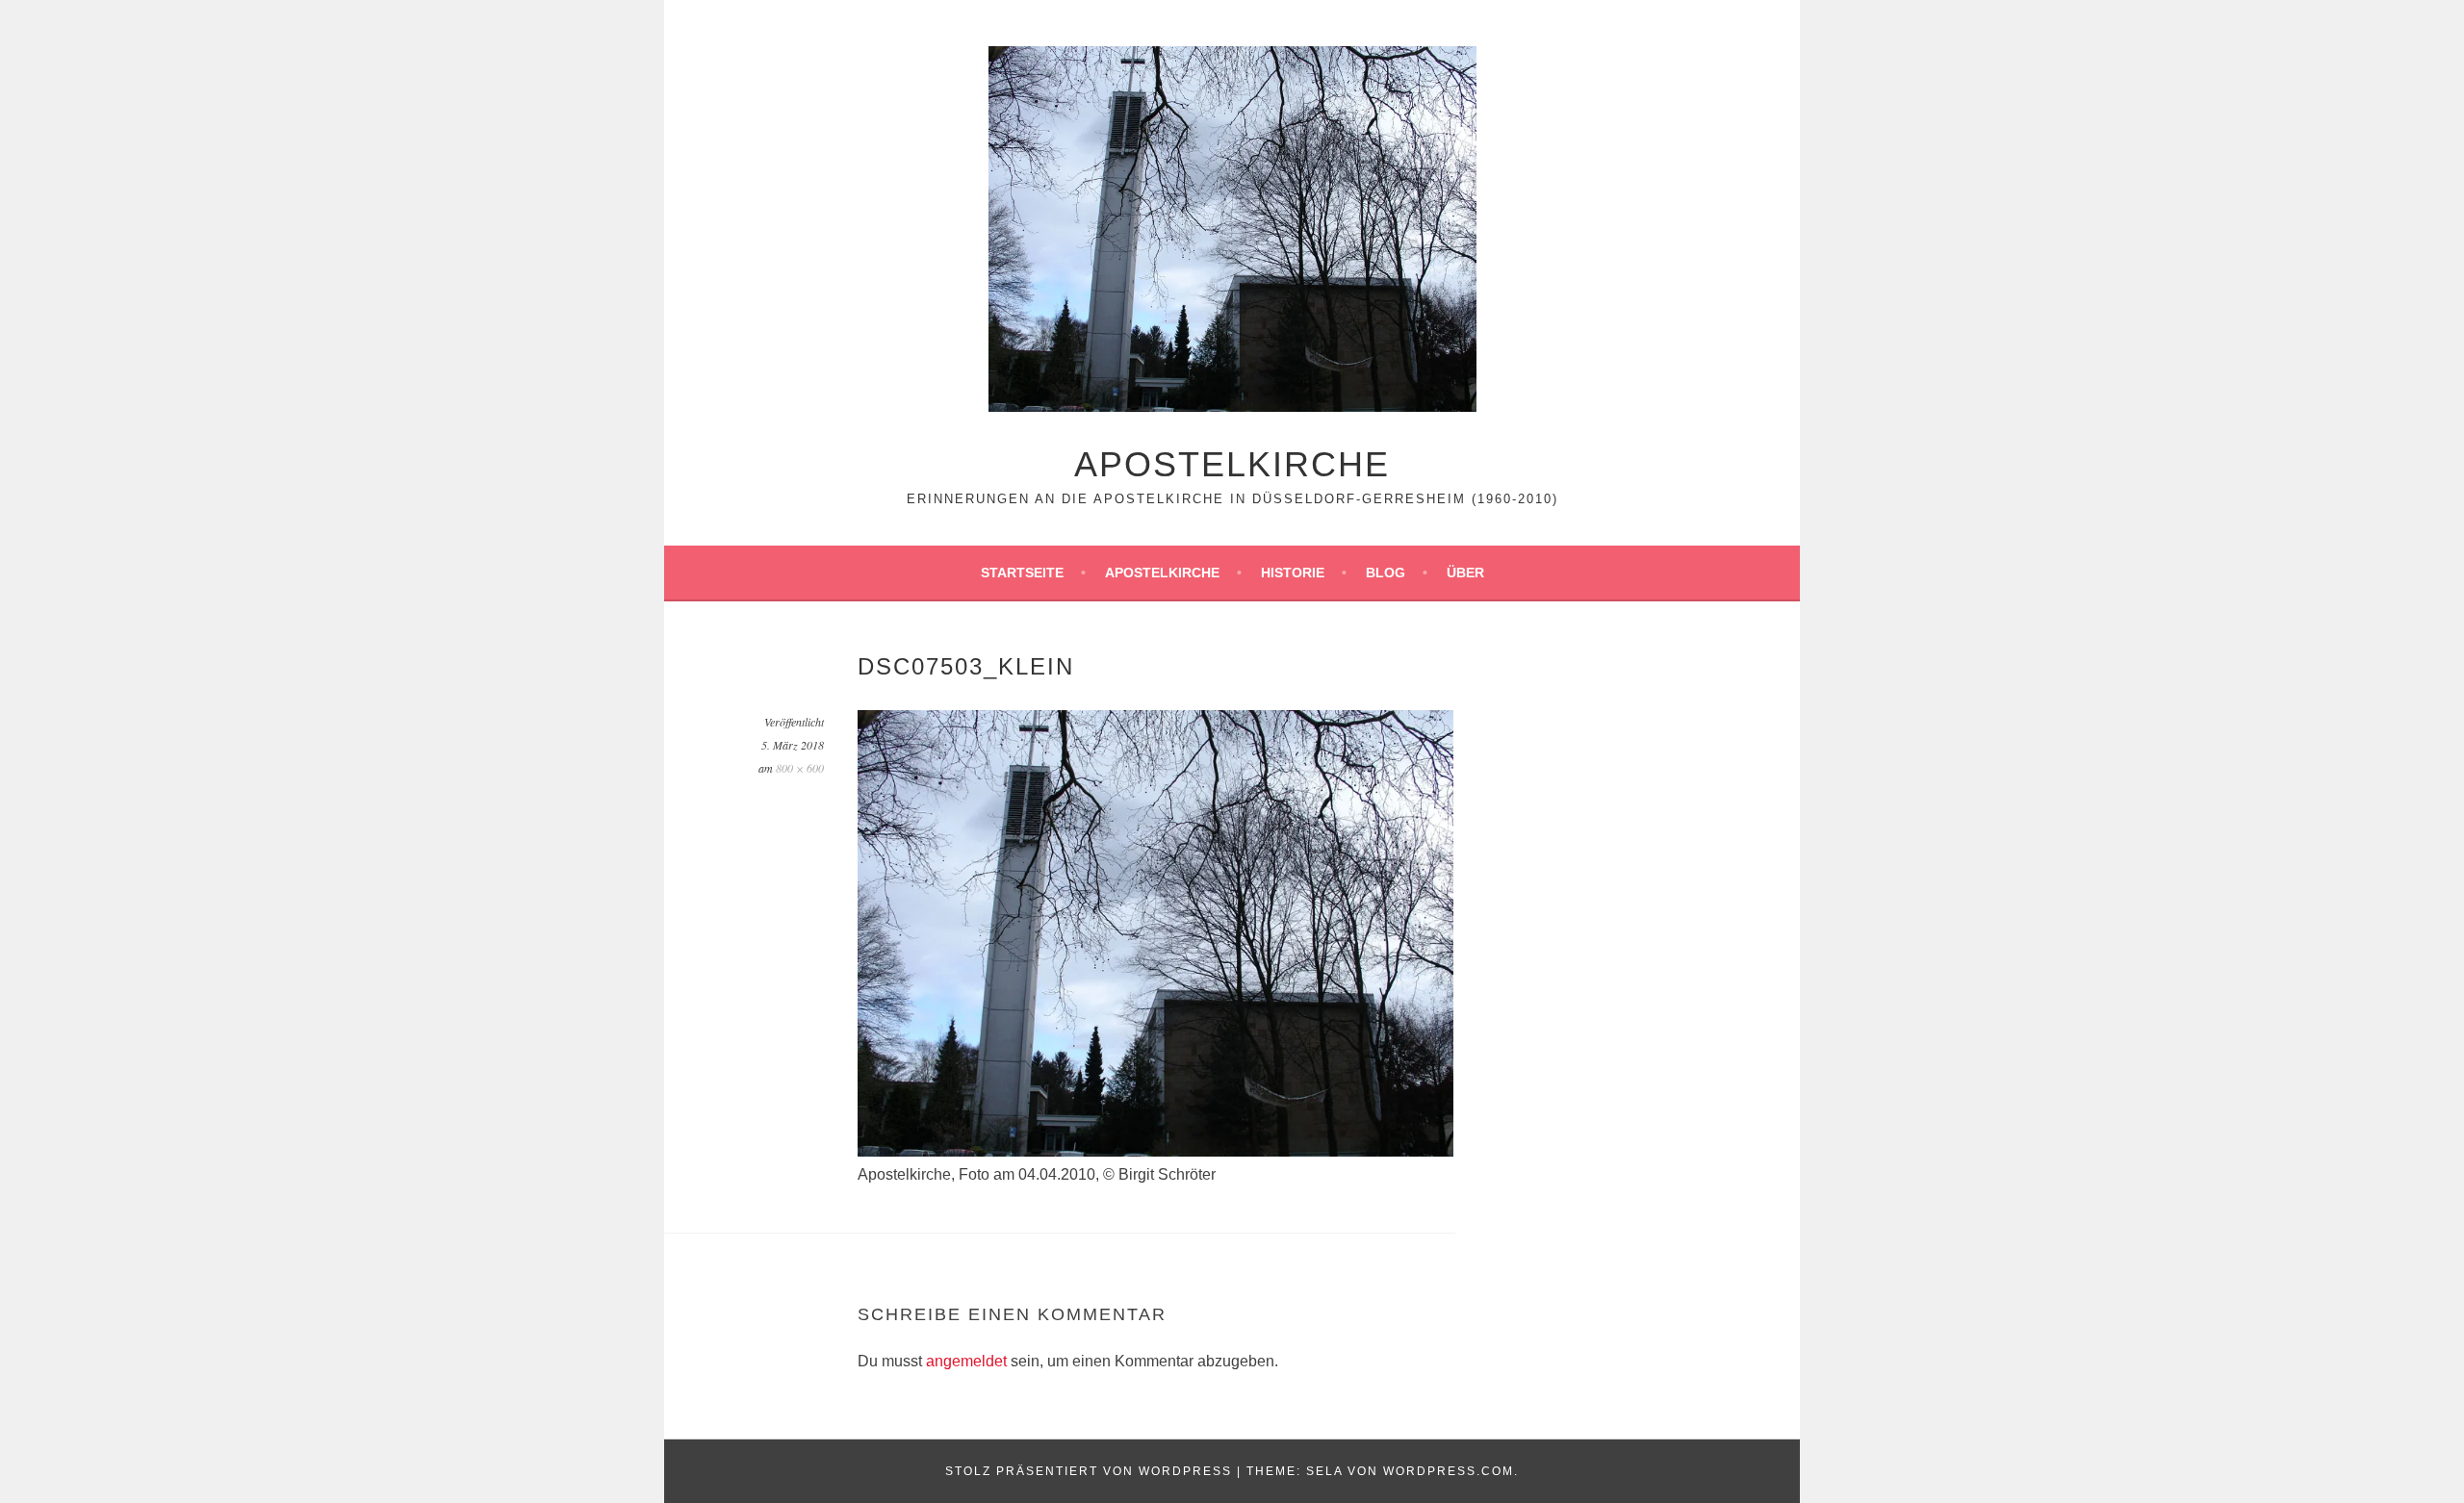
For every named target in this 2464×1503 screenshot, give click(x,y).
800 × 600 (800, 768)
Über (1465, 573)
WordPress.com (1449, 1471)
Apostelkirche (1232, 464)
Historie (1293, 573)
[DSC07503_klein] (1155, 1151)
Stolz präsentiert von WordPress (1089, 1471)
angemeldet (966, 1361)
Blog (1386, 573)
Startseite (1022, 573)
